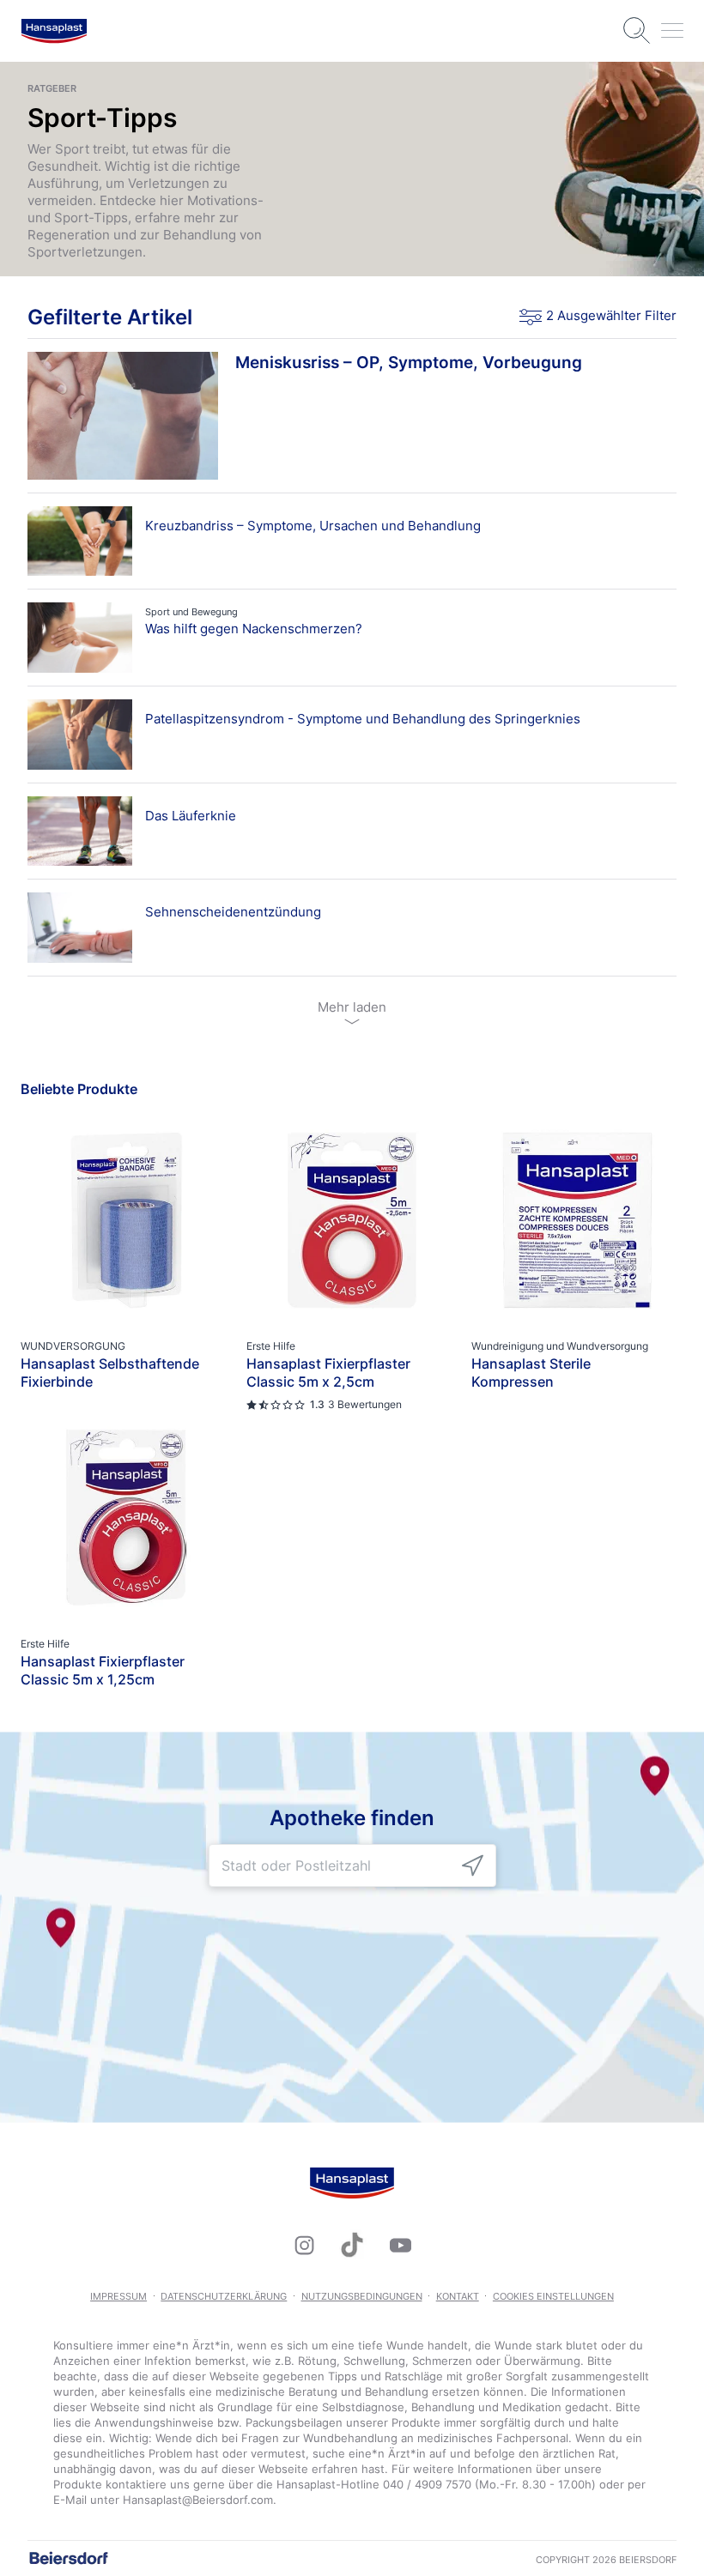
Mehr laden (352, 1007)
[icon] (473, 1866)
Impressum (118, 2296)
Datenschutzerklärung (224, 2296)
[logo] (54, 31)
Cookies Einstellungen (553, 2296)
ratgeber (52, 88)
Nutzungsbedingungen (362, 2296)
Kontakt (458, 2296)
